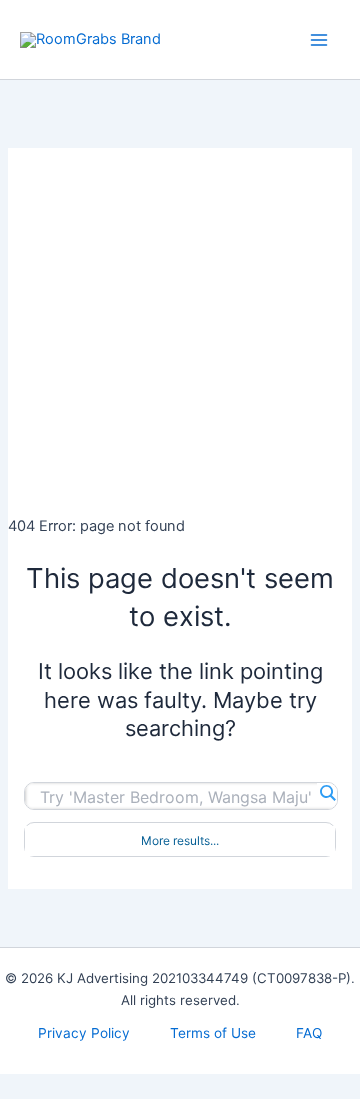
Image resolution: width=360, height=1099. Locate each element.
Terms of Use (213, 1033)
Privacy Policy (84, 1033)
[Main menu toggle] (319, 40)
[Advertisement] (180, 328)
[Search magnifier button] (327, 793)
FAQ (309, 1033)
